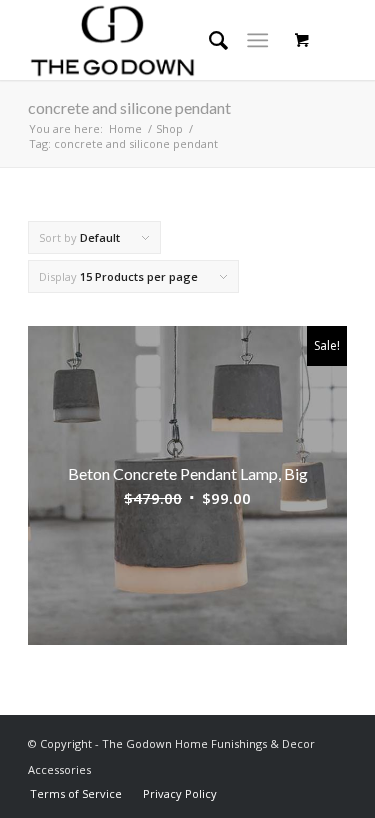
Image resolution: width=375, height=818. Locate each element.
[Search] (208, 40)
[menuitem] (76, 793)
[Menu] (257, 40)
